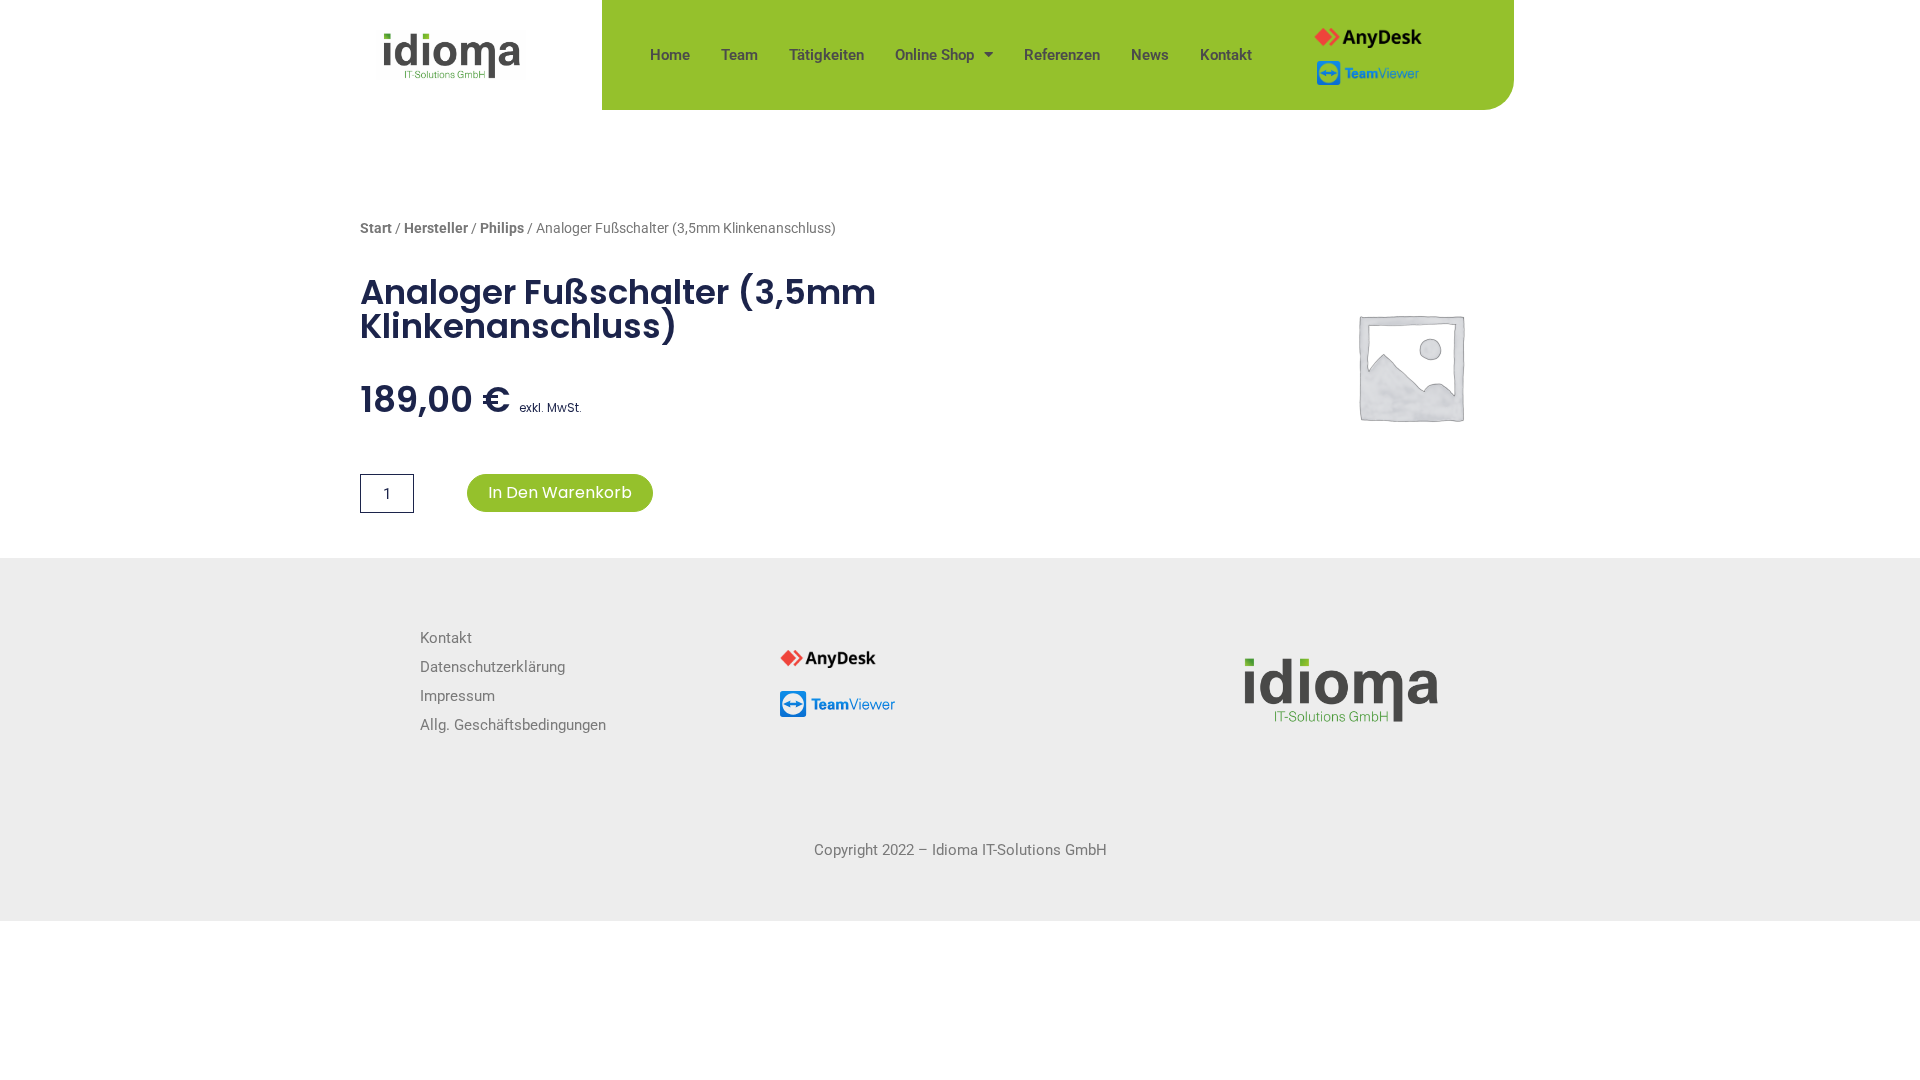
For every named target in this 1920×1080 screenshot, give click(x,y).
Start (376, 228)
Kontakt (1226, 55)
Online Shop (934, 55)
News (1150, 55)
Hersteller (436, 228)
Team (739, 55)
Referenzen (1062, 55)
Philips (502, 228)
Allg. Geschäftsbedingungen (513, 725)
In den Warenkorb (560, 492)
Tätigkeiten (826, 55)
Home (670, 55)
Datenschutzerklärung (492, 667)
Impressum (457, 696)
